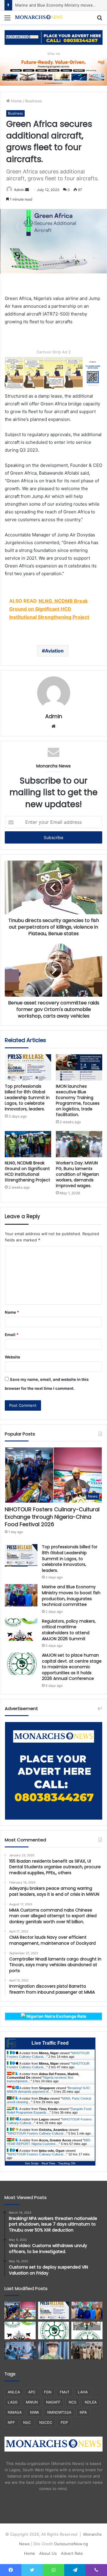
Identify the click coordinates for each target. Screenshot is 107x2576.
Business (34, 101)
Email (12, 1335)
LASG (13, 2402)
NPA (83, 2412)
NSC (27, 2422)
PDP (64, 2422)
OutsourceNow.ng (71, 2544)
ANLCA (14, 2392)
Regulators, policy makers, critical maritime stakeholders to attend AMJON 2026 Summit (69, 1630)
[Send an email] (27, 190)
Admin (19, 190)
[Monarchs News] (39, 17)
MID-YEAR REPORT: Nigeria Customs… (49, 2142)
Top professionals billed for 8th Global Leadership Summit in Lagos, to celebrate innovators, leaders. (27, 1098)
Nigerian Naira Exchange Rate (56, 2016)
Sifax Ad (54, 54)
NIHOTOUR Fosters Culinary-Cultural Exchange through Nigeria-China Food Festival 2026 (52, 1517)
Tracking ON (67, 2163)
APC (32, 2392)
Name (12, 1312)
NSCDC (46, 2422)
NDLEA (91, 2402)
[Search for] (100, 20)
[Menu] (7, 20)
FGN (48, 2392)
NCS (73, 2402)
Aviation (54, 651)
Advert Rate (72, 2553)
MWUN (32, 2402)
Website (12, 1357)
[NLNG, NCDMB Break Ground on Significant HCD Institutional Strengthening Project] (28, 1144)
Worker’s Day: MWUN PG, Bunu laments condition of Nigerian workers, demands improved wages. (77, 1174)
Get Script (32, 2163)
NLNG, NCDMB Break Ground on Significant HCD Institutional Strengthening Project (27, 1171)
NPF (11, 2422)
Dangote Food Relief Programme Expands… (49, 2111)
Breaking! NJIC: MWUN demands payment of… (49, 2090)
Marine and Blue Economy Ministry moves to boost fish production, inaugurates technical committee (71, 1596)
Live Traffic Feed (50, 2043)
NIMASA (15, 2412)
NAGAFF (53, 2402)
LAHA (83, 2392)
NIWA (34, 2412)
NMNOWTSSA (59, 2412)
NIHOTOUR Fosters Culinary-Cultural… (37, 2133)
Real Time (48, 2163)
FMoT (65, 2392)
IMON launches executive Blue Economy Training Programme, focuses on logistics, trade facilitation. (78, 1100)
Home (16, 101)
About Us (48, 2553)
